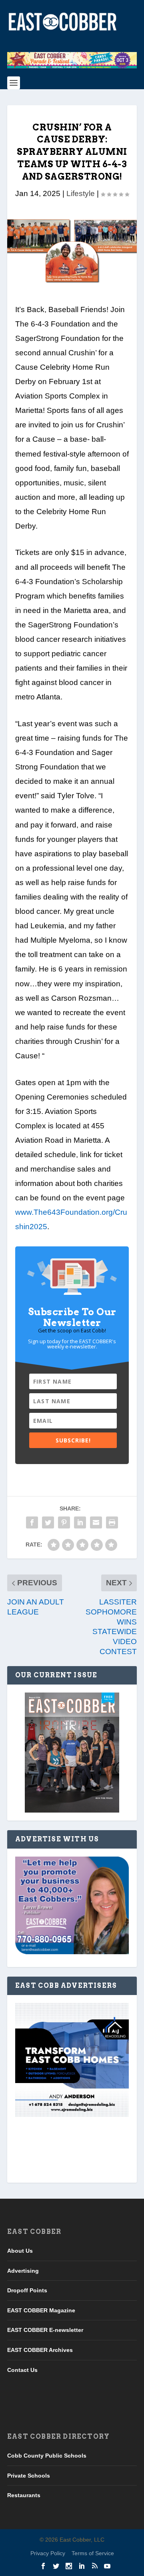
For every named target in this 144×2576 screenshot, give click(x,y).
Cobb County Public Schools (47, 2456)
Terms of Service (93, 2553)
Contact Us (22, 2370)
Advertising (23, 2270)
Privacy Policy (48, 2553)
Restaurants (24, 2495)
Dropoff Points (27, 2290)
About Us (20, 2251)
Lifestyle (81, 193)
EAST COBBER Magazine (41, 2310)
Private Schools (29, 2476)
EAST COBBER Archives (40, 2350)
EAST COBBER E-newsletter (45, 2330)
